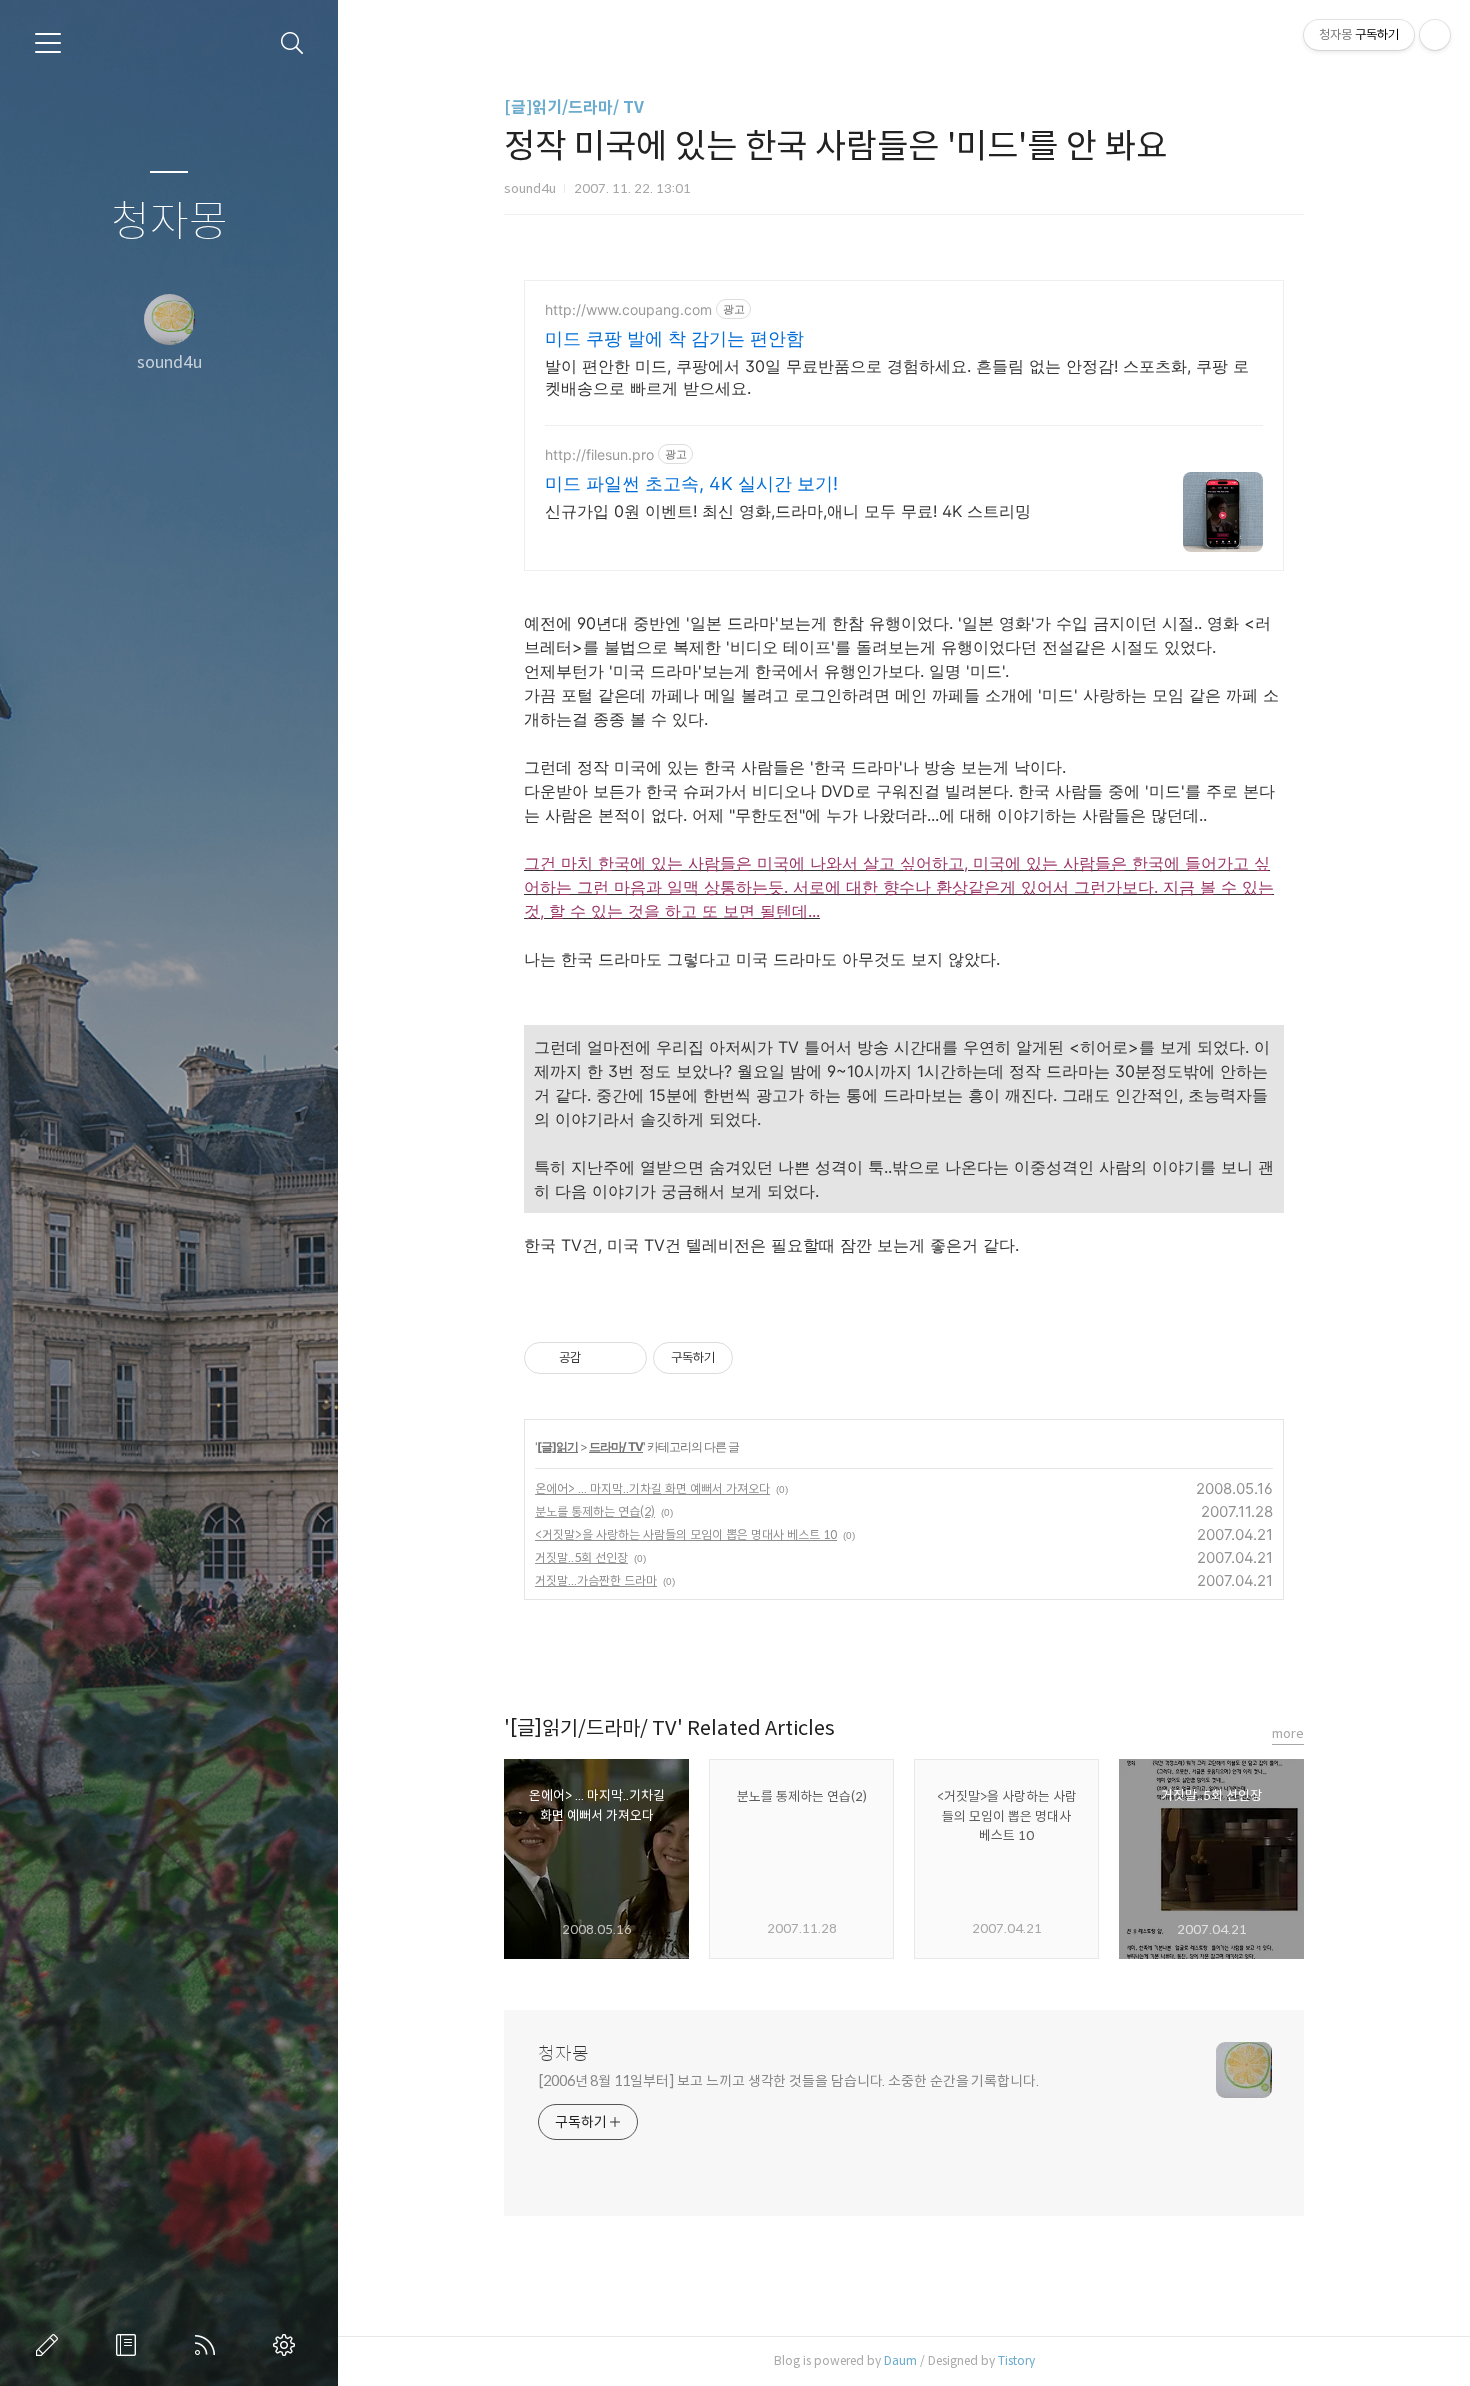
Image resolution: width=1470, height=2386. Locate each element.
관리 (288, 2345)
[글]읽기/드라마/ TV (574, 107)
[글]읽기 (557, 1446)
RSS (209, 2345)
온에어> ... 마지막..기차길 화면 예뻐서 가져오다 (652, 1488)
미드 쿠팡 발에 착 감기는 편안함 (674, 338)
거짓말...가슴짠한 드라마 (596, 1580)
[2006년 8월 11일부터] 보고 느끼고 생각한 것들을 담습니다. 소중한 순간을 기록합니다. (788, 2081)
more (1288, 1733)
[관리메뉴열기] (1435, 35)
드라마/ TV (616, 1446)
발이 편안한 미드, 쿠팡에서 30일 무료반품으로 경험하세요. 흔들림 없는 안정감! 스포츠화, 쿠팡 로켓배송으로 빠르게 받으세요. (897, 377)
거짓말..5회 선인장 (581, 1557)
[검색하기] (292, 43)
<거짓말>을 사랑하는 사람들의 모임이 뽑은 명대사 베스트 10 (686, 1534)
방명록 (130, 2345)
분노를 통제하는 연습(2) (595, 1511)
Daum (900, 2360)
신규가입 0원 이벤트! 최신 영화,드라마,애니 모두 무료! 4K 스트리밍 (788, 511)
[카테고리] (48, 43)
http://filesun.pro (599, 454)
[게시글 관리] (624, 1358)
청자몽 (169, 222)
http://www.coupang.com (628, 309)
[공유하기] (599, 1358)
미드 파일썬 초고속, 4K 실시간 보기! (691, 483)
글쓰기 (51, 2345)
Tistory (1016, 2360)
